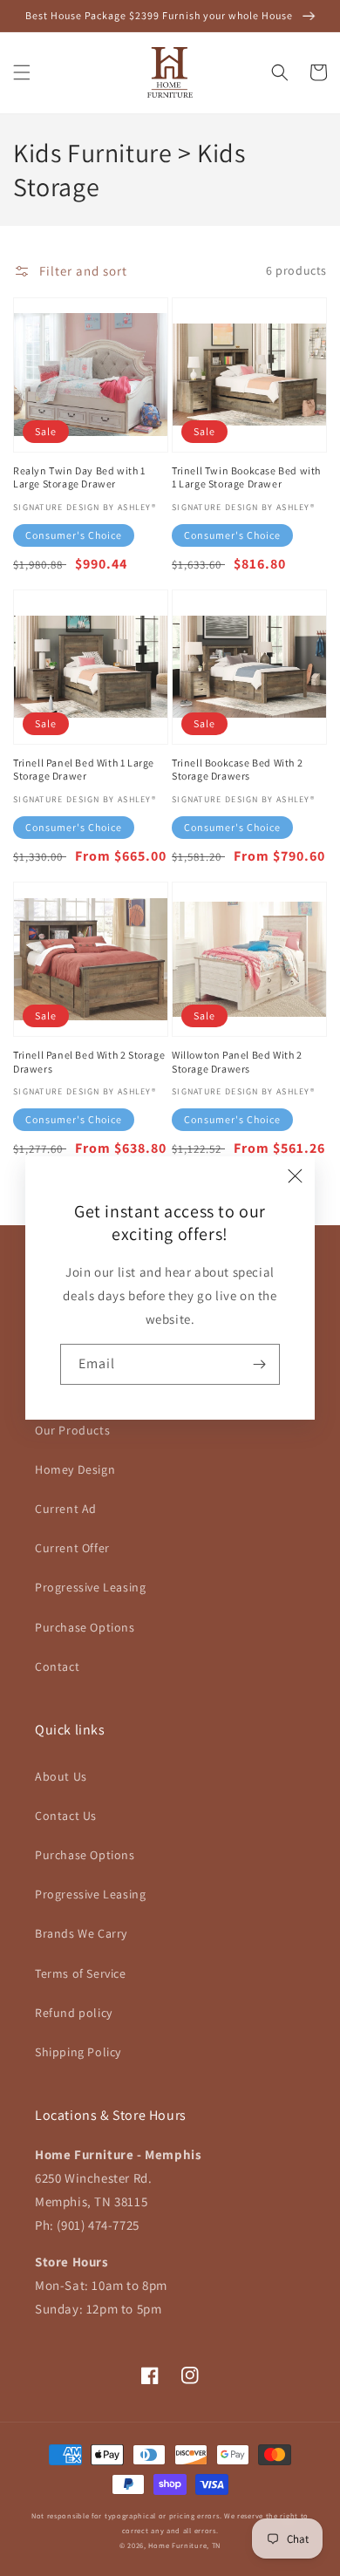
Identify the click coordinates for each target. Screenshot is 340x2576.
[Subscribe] (260, 1364)
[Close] (296, 1176)
